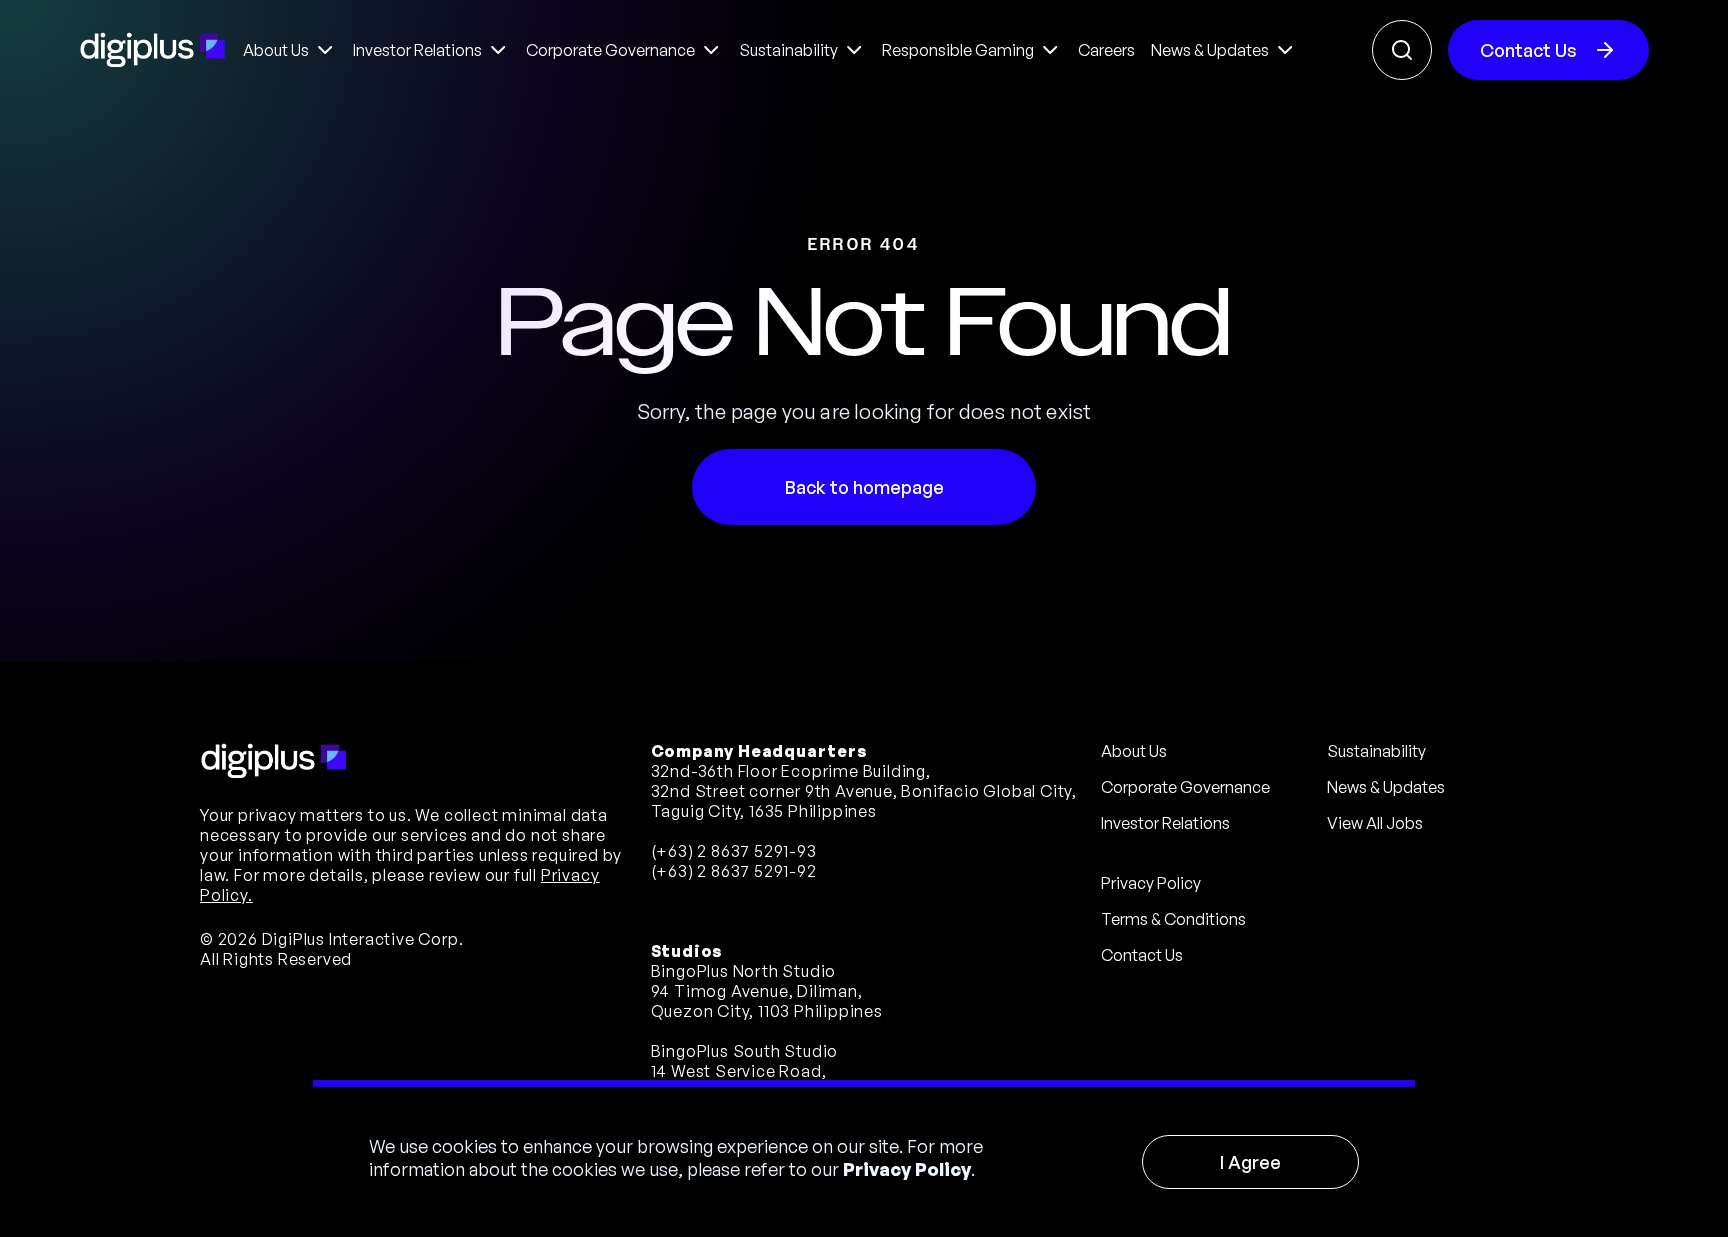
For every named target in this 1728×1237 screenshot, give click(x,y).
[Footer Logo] (274, 761)
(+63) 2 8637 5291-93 (734, 851)
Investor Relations (1165, 823)
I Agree (1250, 1162)
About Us (1134, 751)
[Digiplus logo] (153, 50)
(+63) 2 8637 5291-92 (734, 871)
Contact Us (1528, 50)
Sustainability (1376, 751)
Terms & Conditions (1173, 919)
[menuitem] (290, 50)
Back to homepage (864, 487)
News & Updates (1386, 787)
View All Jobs (1375, 823)
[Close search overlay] (1402, 50)
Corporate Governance (1185, 787)
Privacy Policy (907, 1169)
